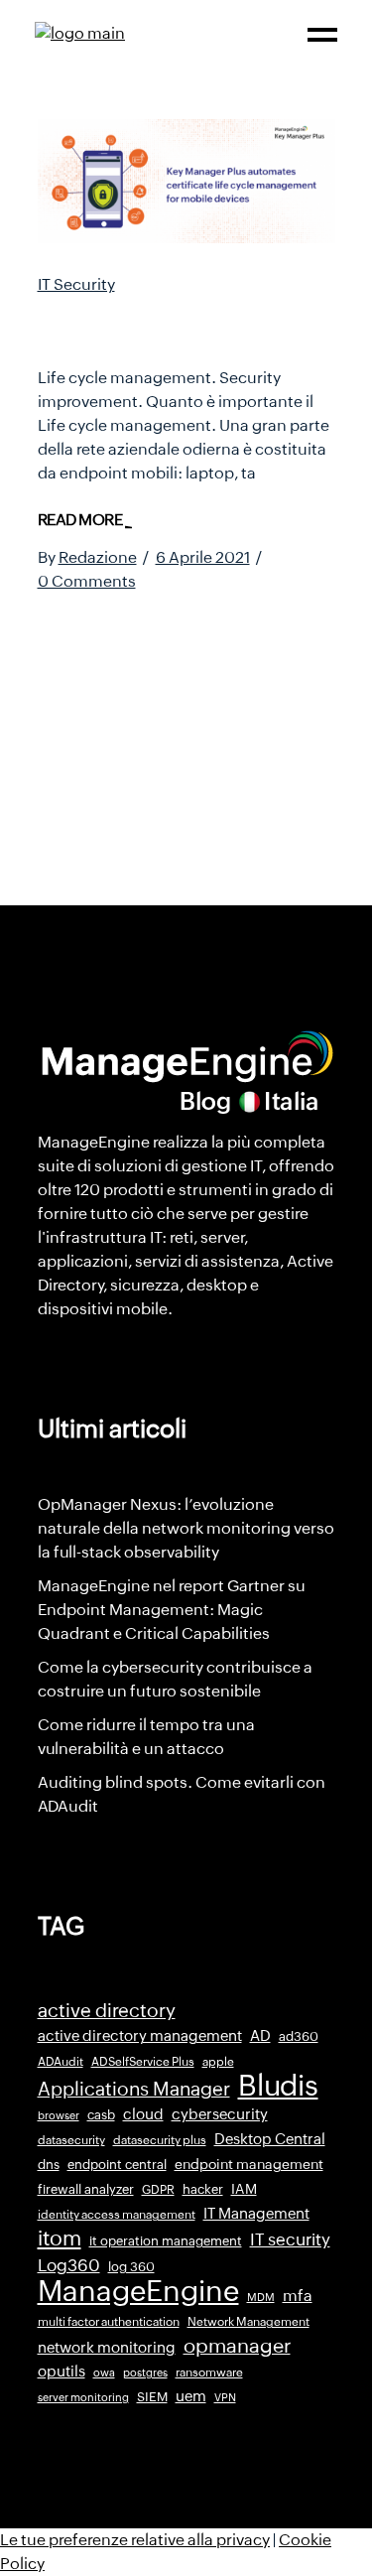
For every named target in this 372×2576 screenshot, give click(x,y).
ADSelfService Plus (143, 2062)
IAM (244, 2189)
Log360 (69, 2265)
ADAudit (61, 2062)
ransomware (209, 2373)
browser (59, 2115)
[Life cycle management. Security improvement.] (186, 181)
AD (260, 2036)
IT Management (256, 2213)
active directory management (140, 2036)
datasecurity (71, 2140)
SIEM (152, 2397)
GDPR (158, 2190)
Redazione (98, 557)
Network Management (248, 2322)
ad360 (299, 2036)
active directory (107, 2011)
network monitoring (107, 2347)
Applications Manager (134, 2089)
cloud (143, 2114)
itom (60, 2238)
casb (101, 2115)
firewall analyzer (86, 2189)
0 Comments (87, 581)
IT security (290, 2239)
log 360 (131, 2267)
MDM (261, 2297)
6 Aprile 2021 (203, 557)
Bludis (278, 2086)
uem (191, 2396)
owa (104, 2373)
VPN (225, 2397)
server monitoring (83, 2397)
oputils (62, 2372)
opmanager (237, 2346)
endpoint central (117, 2165)
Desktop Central (270, 2139)
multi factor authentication (109, 2322)
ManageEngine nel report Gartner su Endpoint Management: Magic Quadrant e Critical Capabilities (172, 1610)
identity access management (117, 2215)
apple (218, 2062)
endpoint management (249, 2164)
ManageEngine (138, 2291)
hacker (203, 2189)
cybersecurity (220, 2114)
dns (49, 2165)
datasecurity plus (160, 2140)
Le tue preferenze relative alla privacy (135, 2540)
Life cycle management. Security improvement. (174, 325)
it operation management (166, 2241)
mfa (298, 2296)
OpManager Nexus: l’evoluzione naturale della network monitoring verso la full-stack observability (186, 1528)
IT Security (76, 284)
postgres (145, 2373)
